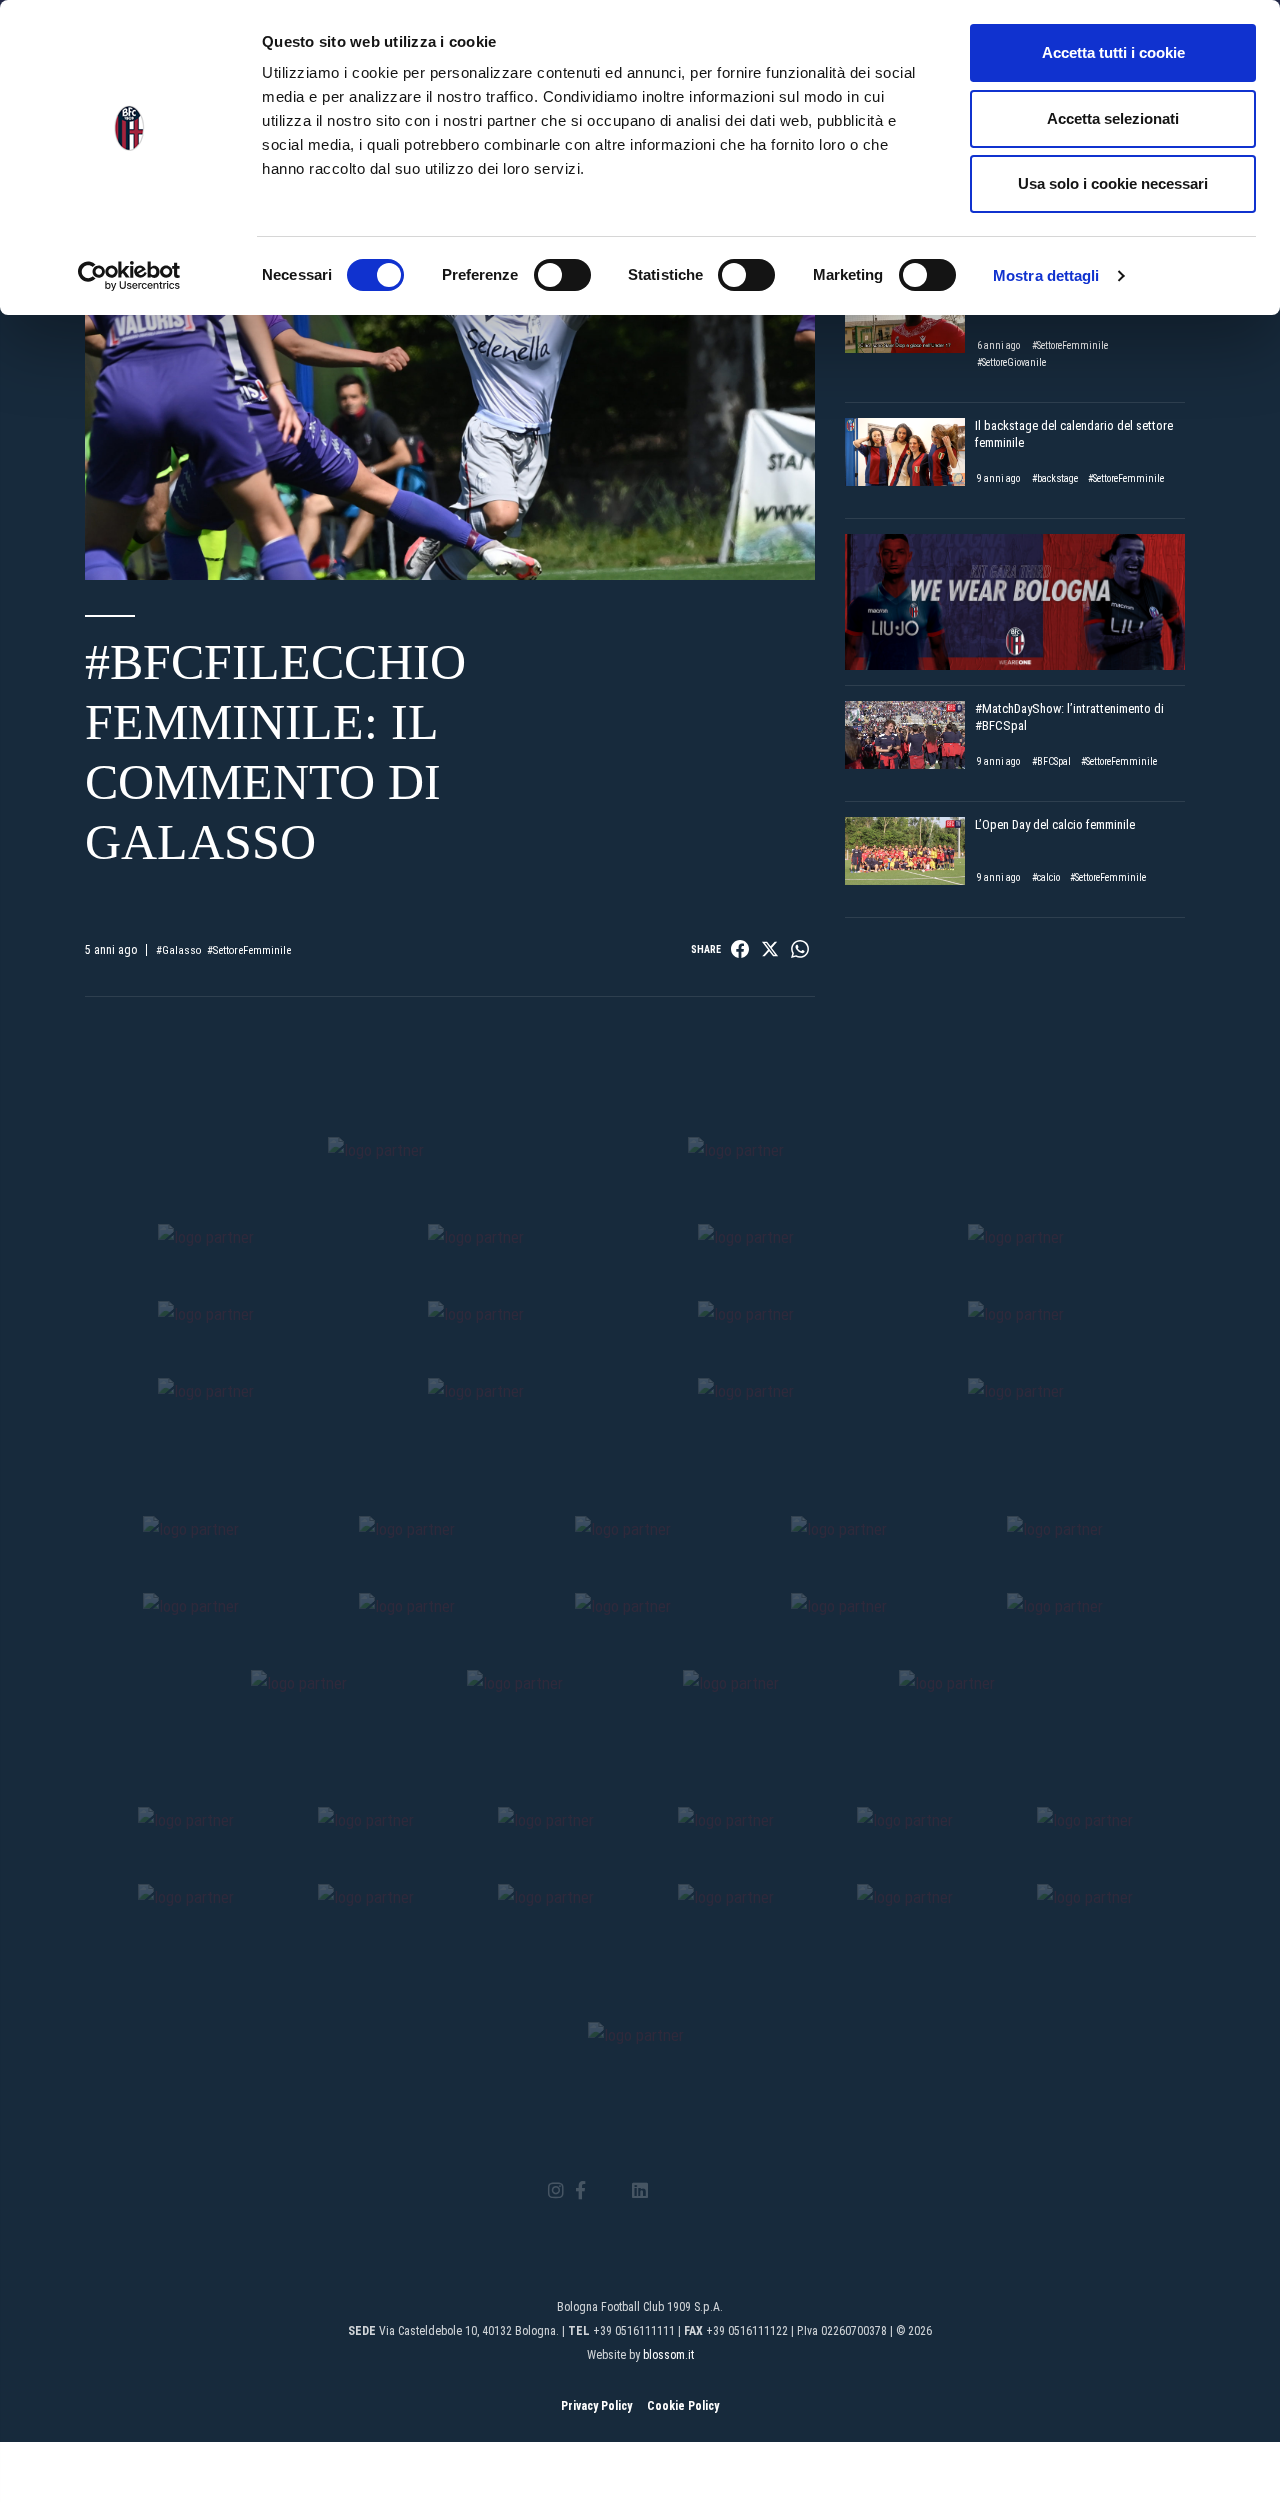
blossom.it (668, 2355)
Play (450, 375)
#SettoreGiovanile (1011, 362)
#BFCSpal (1051, 761)
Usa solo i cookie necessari (1113, 183)
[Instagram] (556, 2191)
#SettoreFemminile (249, 950)
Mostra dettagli (1046, 275)
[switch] (562, 275)
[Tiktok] (665, 2191)
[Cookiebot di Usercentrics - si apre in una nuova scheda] (129, 276)
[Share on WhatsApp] (800, 949)
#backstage (1055, 478)
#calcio (1046, 877)
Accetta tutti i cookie (1113, 52)
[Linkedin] (640, 2191)
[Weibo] (723, 2191)
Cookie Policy (683, 2406)
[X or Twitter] (608, 2191)
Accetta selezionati (1113, 118)
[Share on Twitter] (770, 949)
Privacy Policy (596, 2406)
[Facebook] (580, 2191)
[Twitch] (694, 2191)
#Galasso (178, 950)
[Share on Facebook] (740, 949)
